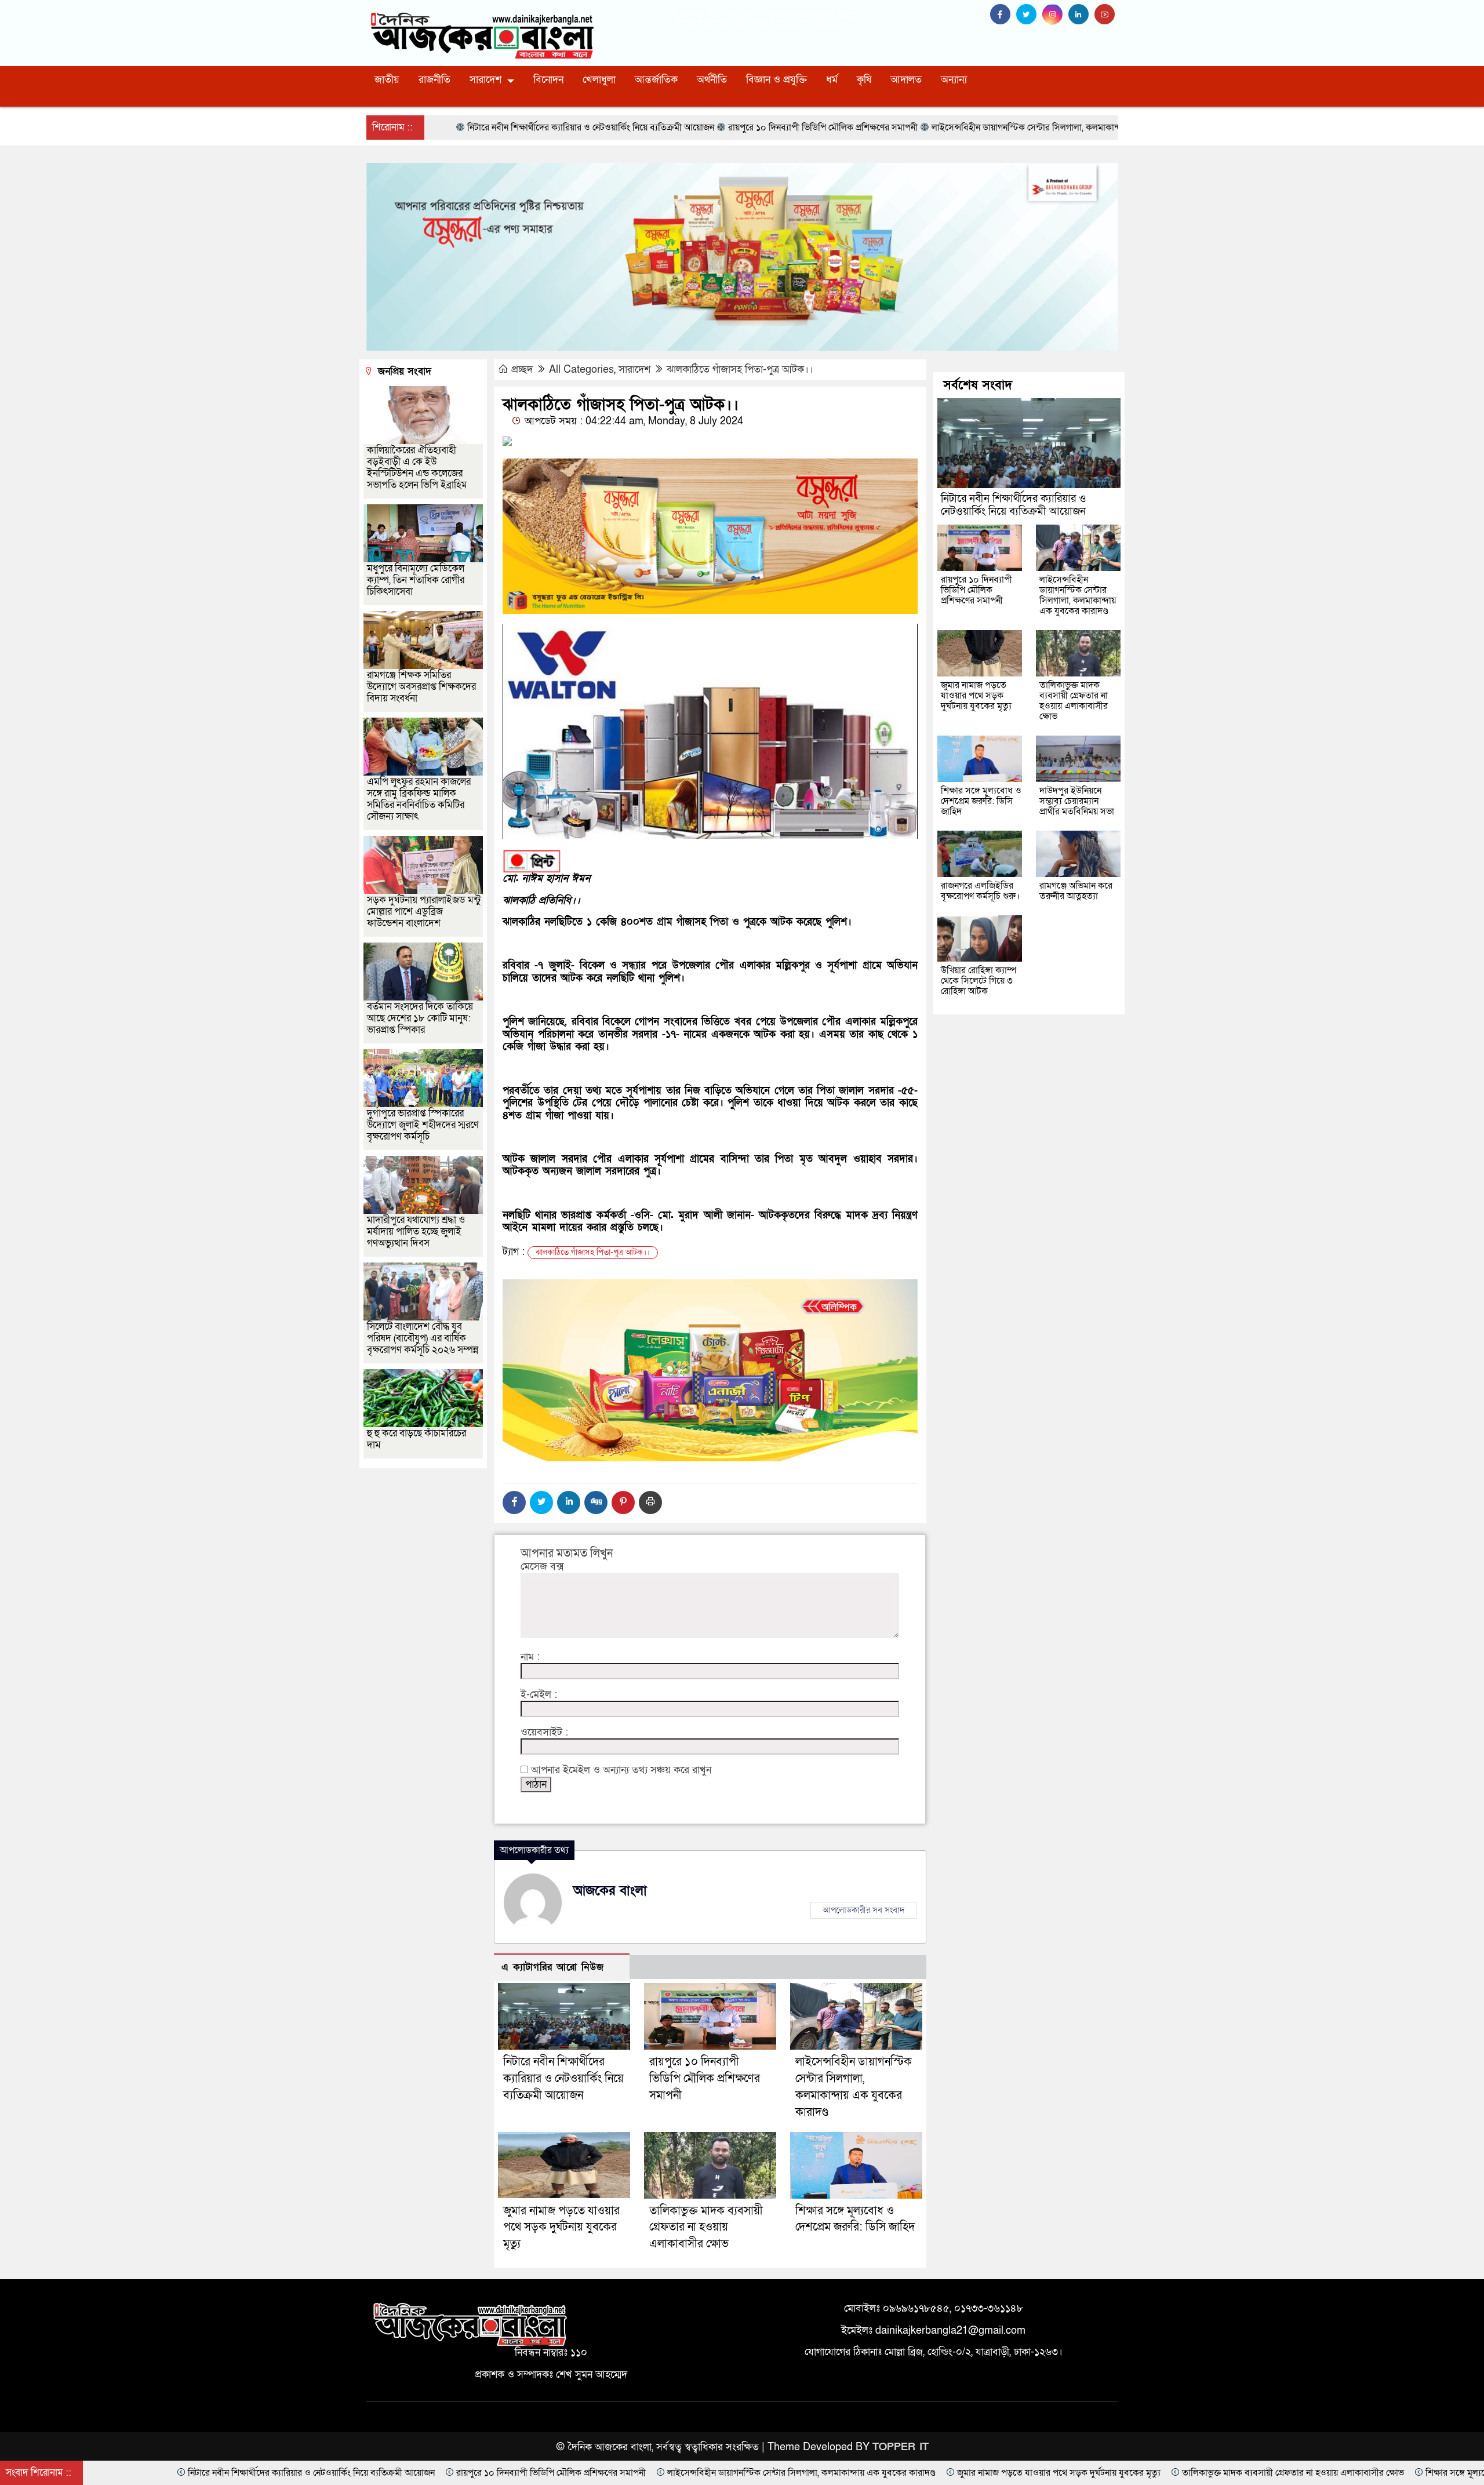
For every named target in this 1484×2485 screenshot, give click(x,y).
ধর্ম (832, 80)
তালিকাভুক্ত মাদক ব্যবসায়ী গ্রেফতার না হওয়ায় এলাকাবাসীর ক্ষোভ (706, 2228)
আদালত (906, 80)
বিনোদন (548, 80)
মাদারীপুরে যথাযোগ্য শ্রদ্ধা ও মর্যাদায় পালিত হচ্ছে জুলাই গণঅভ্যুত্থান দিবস (416, 1231)
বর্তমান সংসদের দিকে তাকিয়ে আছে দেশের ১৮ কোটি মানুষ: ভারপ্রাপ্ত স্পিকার (420, 1018)
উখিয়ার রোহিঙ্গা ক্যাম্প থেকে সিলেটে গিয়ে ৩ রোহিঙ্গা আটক (979, 981)
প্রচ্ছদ (522, 370)
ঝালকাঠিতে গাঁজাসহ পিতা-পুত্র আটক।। (740, 370)
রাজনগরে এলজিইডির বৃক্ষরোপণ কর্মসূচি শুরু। (980, 891)
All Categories (581, 370)
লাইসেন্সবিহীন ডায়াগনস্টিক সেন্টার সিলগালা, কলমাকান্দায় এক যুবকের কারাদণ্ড (1078, 595)
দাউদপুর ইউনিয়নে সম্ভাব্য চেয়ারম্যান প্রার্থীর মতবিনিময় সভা (1077, 801)
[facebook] (1003, 15)
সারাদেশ (485, 80)
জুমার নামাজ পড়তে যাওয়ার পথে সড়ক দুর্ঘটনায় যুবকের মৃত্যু (561, 2228)
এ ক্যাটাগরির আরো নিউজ (553, 1967)
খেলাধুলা (599, 80)
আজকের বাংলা (610, 1891)
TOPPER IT (901, 2447)
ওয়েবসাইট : (544, 1733)
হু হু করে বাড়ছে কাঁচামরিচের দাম (417, 1439)
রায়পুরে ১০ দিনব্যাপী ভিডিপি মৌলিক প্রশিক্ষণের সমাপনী (705, 2079)
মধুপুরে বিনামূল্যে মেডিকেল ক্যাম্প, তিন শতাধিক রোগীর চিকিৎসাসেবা (416, 580)
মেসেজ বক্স (542, 1567)
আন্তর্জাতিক (656, 80)
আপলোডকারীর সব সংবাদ (863, 1910)
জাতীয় (387, 80)
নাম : (530, 1657)
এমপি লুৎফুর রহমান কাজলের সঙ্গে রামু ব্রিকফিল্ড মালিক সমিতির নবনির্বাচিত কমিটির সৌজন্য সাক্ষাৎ (419, 799)
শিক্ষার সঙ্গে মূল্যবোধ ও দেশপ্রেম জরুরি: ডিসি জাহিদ (981, 801)
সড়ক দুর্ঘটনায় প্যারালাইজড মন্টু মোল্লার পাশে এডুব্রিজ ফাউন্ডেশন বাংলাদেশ (424, 912)
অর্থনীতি (712, 80)
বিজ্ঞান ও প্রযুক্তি (776, 80)
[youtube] (1106, 15)
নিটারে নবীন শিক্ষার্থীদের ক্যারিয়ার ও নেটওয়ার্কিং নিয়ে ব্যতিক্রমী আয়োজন (563, 2079)
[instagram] (1055, 15)
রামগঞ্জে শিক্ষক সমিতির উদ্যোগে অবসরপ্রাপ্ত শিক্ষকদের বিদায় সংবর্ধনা (421, 687)
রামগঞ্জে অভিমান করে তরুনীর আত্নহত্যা (1076, 891)
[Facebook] (514, 1502)
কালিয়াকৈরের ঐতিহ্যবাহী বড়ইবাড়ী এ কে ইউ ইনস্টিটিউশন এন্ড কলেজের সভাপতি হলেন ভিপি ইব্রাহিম (417, 467)
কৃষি (864, 80)
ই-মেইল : (539, 1695)
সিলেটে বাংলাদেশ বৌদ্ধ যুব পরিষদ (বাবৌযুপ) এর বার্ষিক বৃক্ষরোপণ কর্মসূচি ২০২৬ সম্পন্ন (423, 1338)
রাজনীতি (434, 80)
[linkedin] (1081, 15)
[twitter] (1029, 15)
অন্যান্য (954, 80)
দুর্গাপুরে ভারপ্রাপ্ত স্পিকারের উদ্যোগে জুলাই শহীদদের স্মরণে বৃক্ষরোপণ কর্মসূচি (423, 1125)
